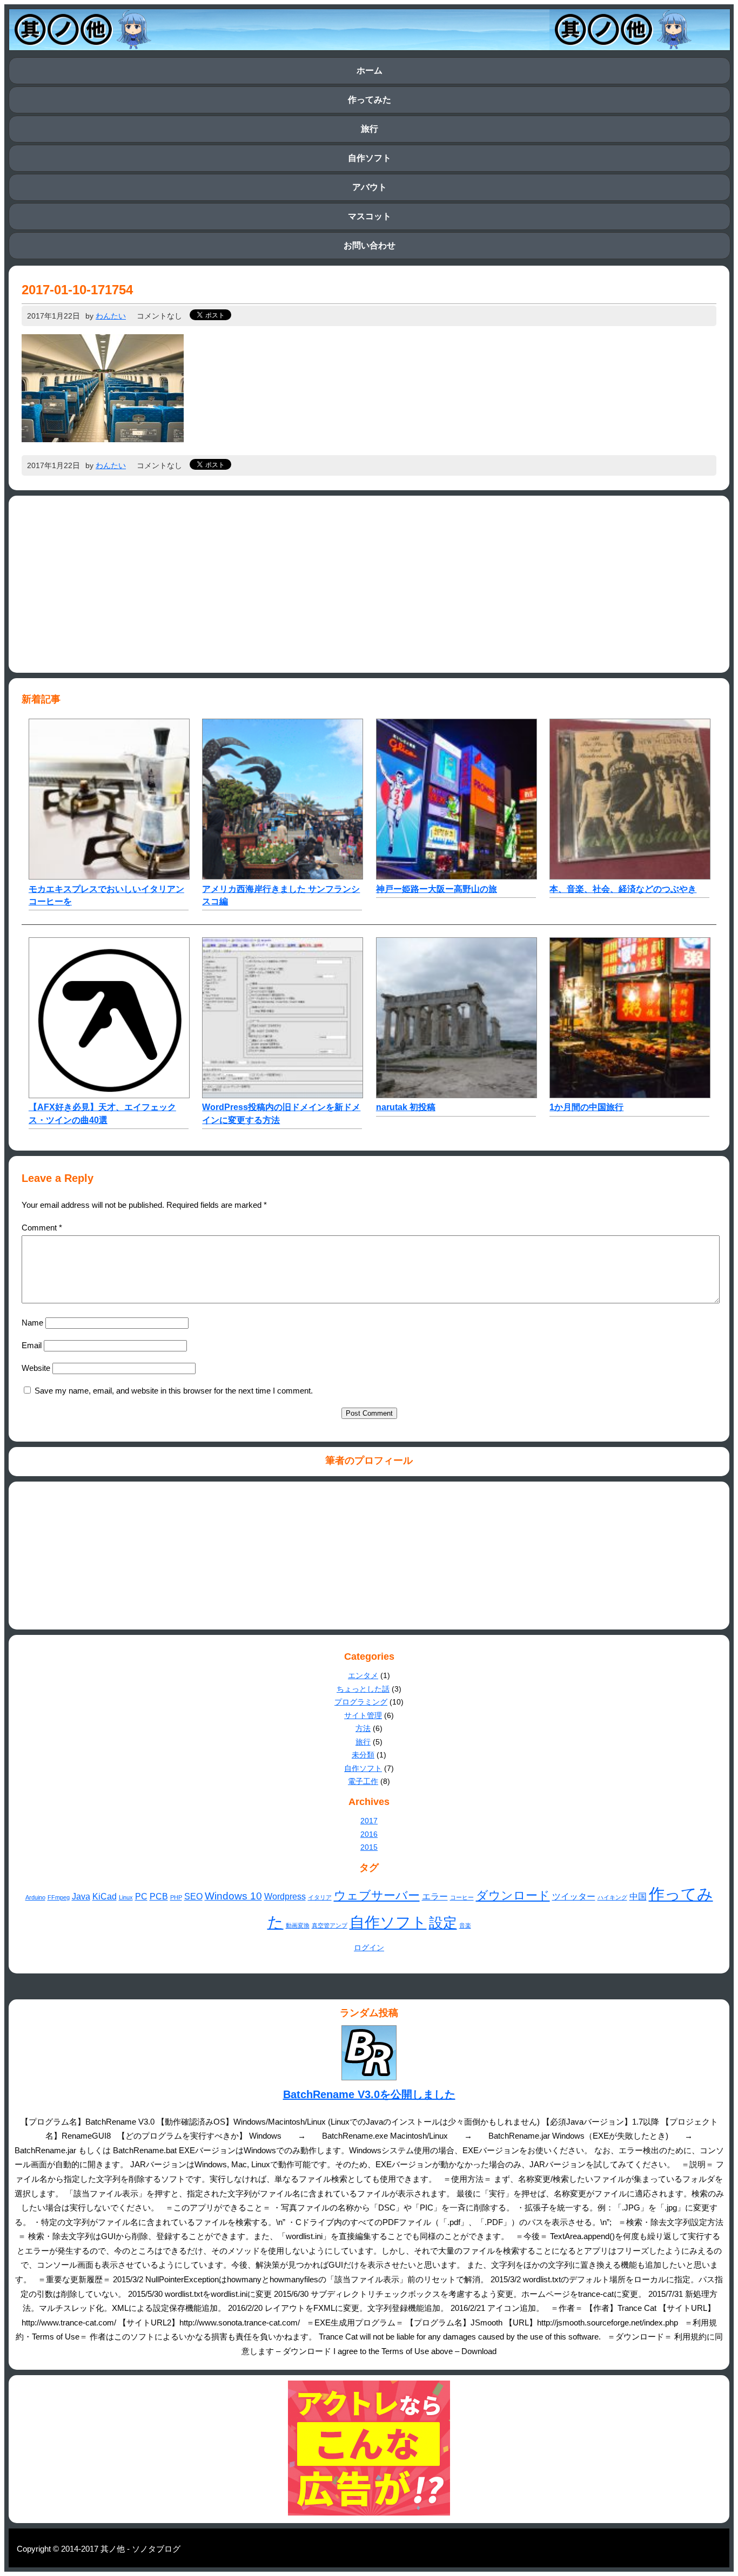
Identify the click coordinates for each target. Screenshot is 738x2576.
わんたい (111, 316)
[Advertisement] (369, 584)
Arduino (35, 1897)
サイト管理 (363, 1715)
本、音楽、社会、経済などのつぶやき (623, 889)
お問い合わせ (370, 245)
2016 (369, 1834)
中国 (638, 1896)
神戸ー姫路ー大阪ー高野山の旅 (437, 889)
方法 (363, 1728)
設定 (443, 1923)
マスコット (370, 216)
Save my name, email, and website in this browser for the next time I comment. (174, 1391)
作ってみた (370, 100)
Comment (42, 1228)
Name (32, 1323)
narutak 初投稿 (406, 1107)
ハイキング (612, 1897)
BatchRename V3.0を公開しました (369, 2094)
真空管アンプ (330, 1925)
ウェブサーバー (377, 1895)
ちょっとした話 (363, 1689)
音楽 (465, 1925)
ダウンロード (513, 1895)
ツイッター (574, 1896)
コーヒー (462, 1897)
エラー (435, 1896)
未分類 (363, 1755)
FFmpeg (59, 1897)
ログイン (369, 1948)
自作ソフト (370, 158)
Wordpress (285, 1896)
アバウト (370, 187)
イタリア (320, 1897)
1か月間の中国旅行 (586, 1107)
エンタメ (363, 1675)
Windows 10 (233, 1896)
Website (36, 1368)
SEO (193, 1896)
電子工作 (363, 1781)
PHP (176, 1897)
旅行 (370, 129)
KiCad (105, 1896)
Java (81, 1896)
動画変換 (298, 1925)
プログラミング (361, 1702)
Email (32, 1345)
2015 (369, 1847)
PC (141, 1896)
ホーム (370, 70)
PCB (159, 1896)
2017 (369, 1821)
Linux (126, 1897)
